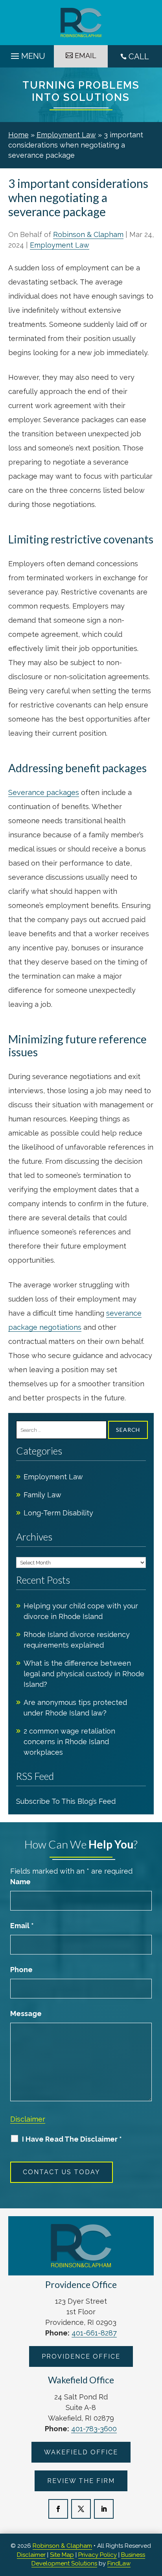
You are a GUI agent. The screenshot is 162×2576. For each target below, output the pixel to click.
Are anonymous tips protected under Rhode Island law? (75, 1708)
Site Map (62, 2555)
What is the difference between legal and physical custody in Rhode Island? (84, 1674)
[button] (27, 54)
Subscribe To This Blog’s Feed (66, 1801)
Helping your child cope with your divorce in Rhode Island (81, 1611)
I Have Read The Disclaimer (72, 2139)
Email (22, 1926)
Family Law (42, 1495)
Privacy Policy (98, 2555)
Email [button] (86, 56)
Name (20, 1882)
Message (26, 2014)
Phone (21, 1970)
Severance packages (44, 792)
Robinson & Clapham (88, 234)
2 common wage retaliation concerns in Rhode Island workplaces (69, 1742)
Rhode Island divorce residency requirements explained (77, 1640)
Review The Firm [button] (81, 2481)
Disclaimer (28, 2119)
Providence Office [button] (81, 2356)
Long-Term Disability (58, 1513)
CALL (139, 57)
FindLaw (119, 2563)
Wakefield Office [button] (81, 2452)
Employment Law (60, 245)
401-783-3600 (94, 2429)
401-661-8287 (94, 2333)
